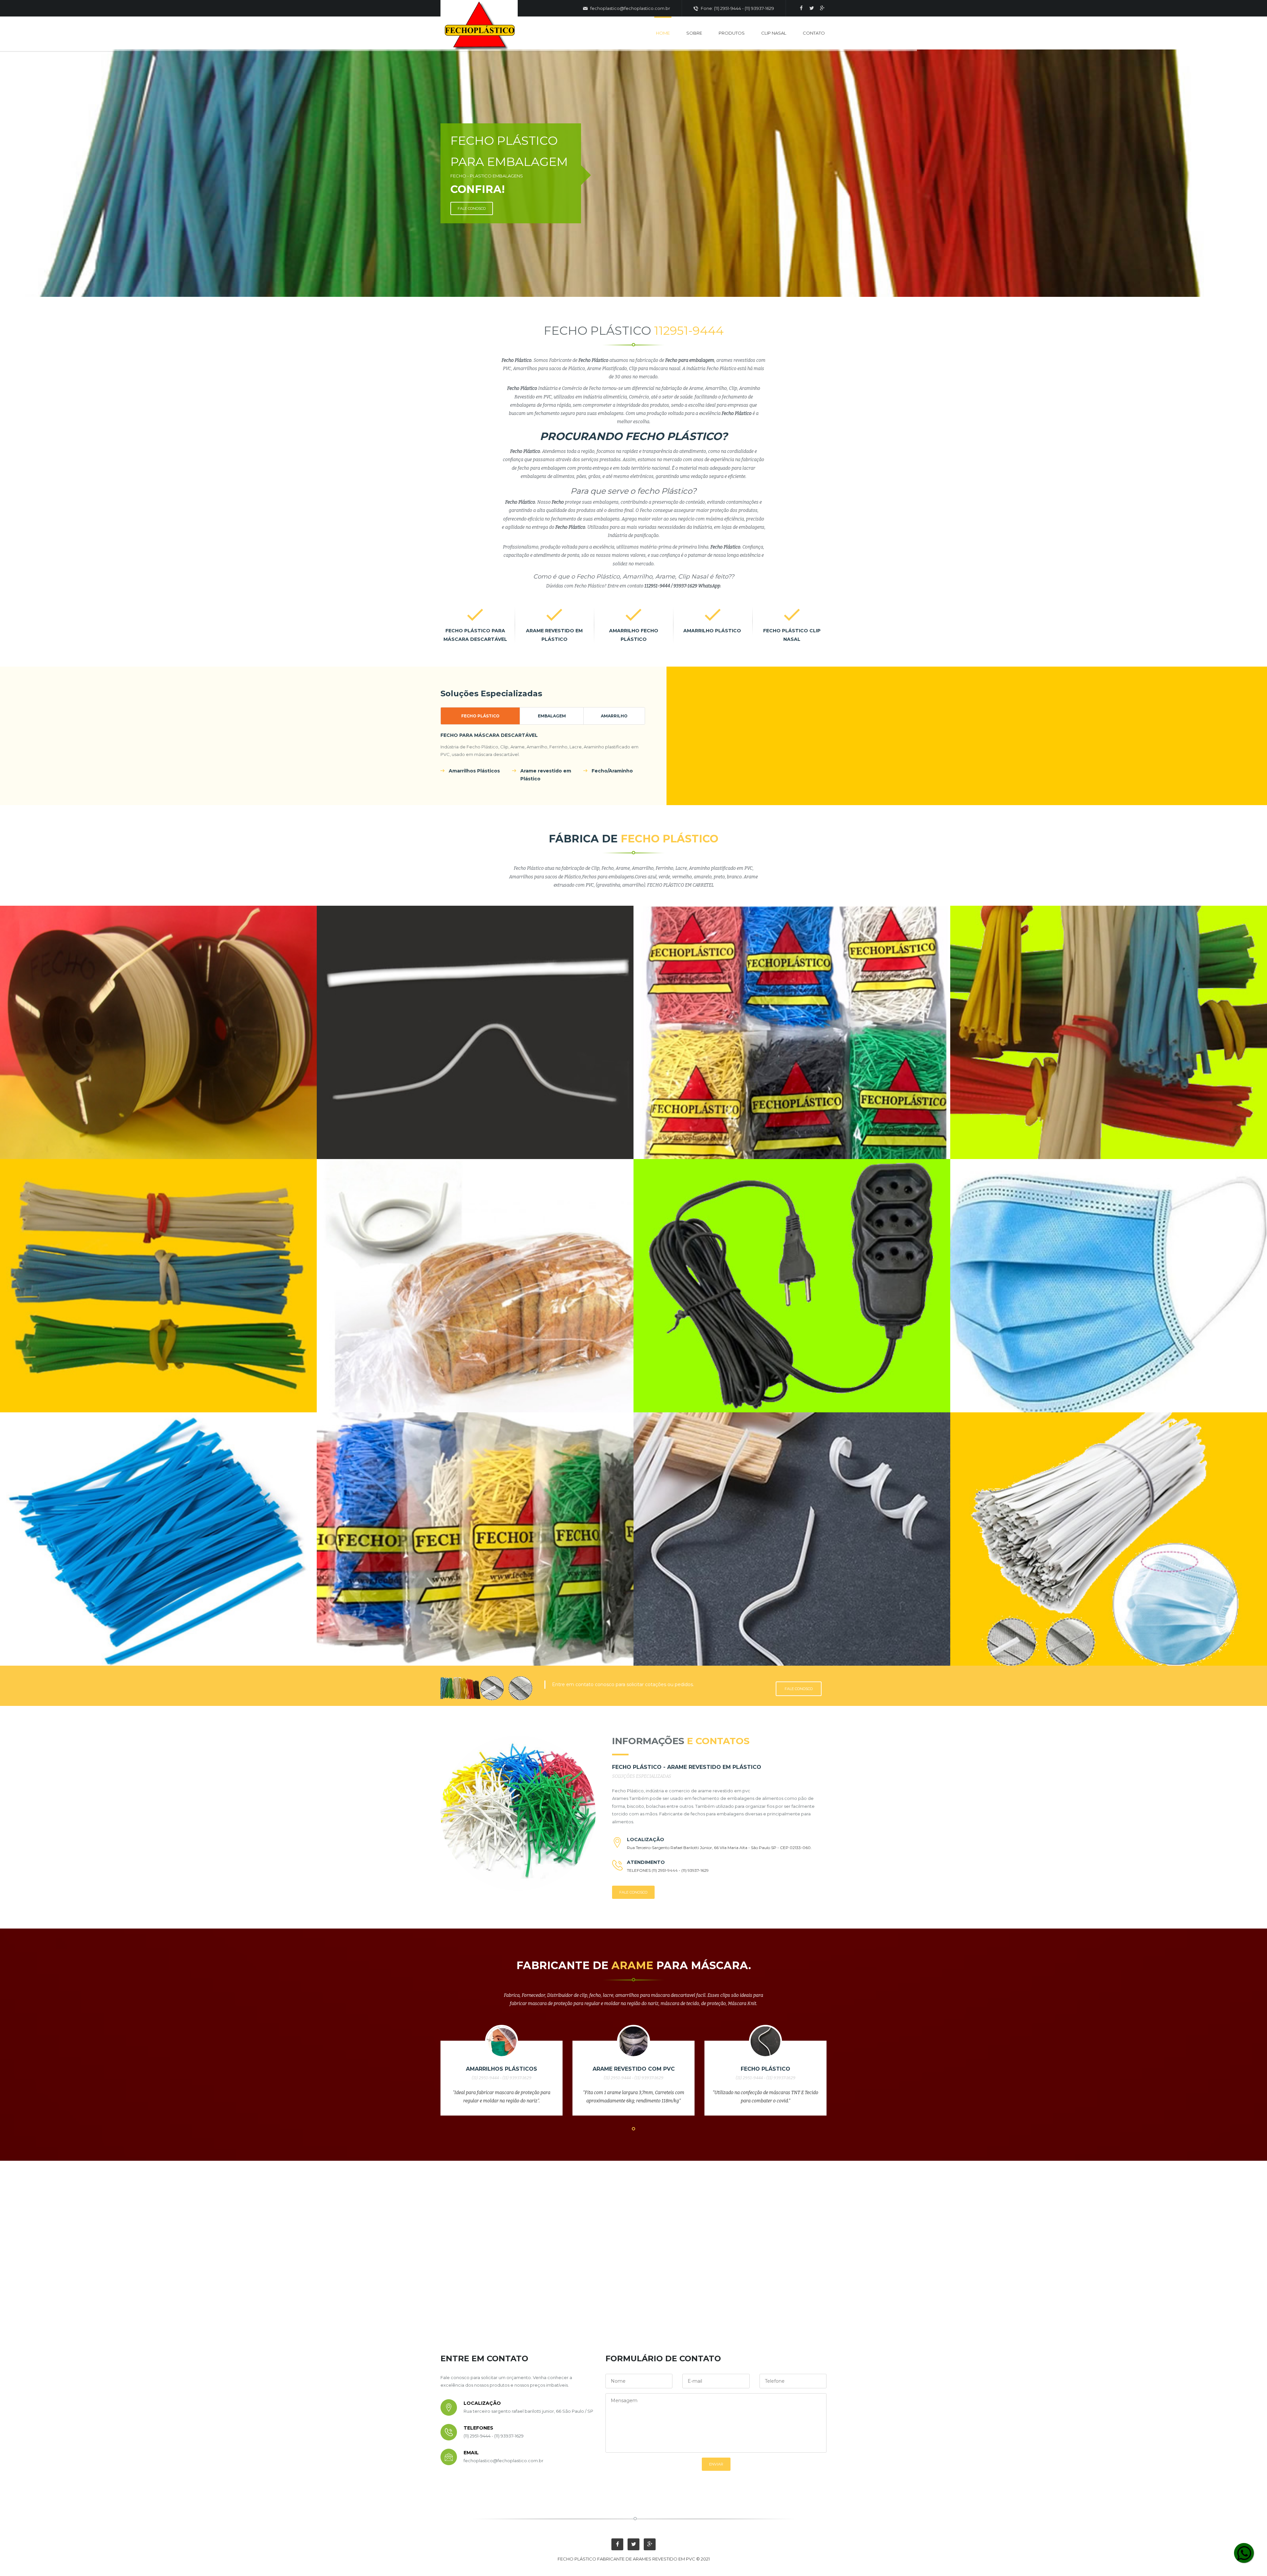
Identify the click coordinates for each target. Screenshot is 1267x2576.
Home (663, 33)
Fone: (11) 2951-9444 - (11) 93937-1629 (737, 8)
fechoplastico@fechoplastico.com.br (630, 8)
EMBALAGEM (552, 716)
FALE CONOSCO (472, 208)
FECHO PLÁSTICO (480, 716)
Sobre (694, 33)
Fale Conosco (799, 1689)
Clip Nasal (774, 33)
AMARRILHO (614, 716)
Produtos (732, 33)
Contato (814, 33)
